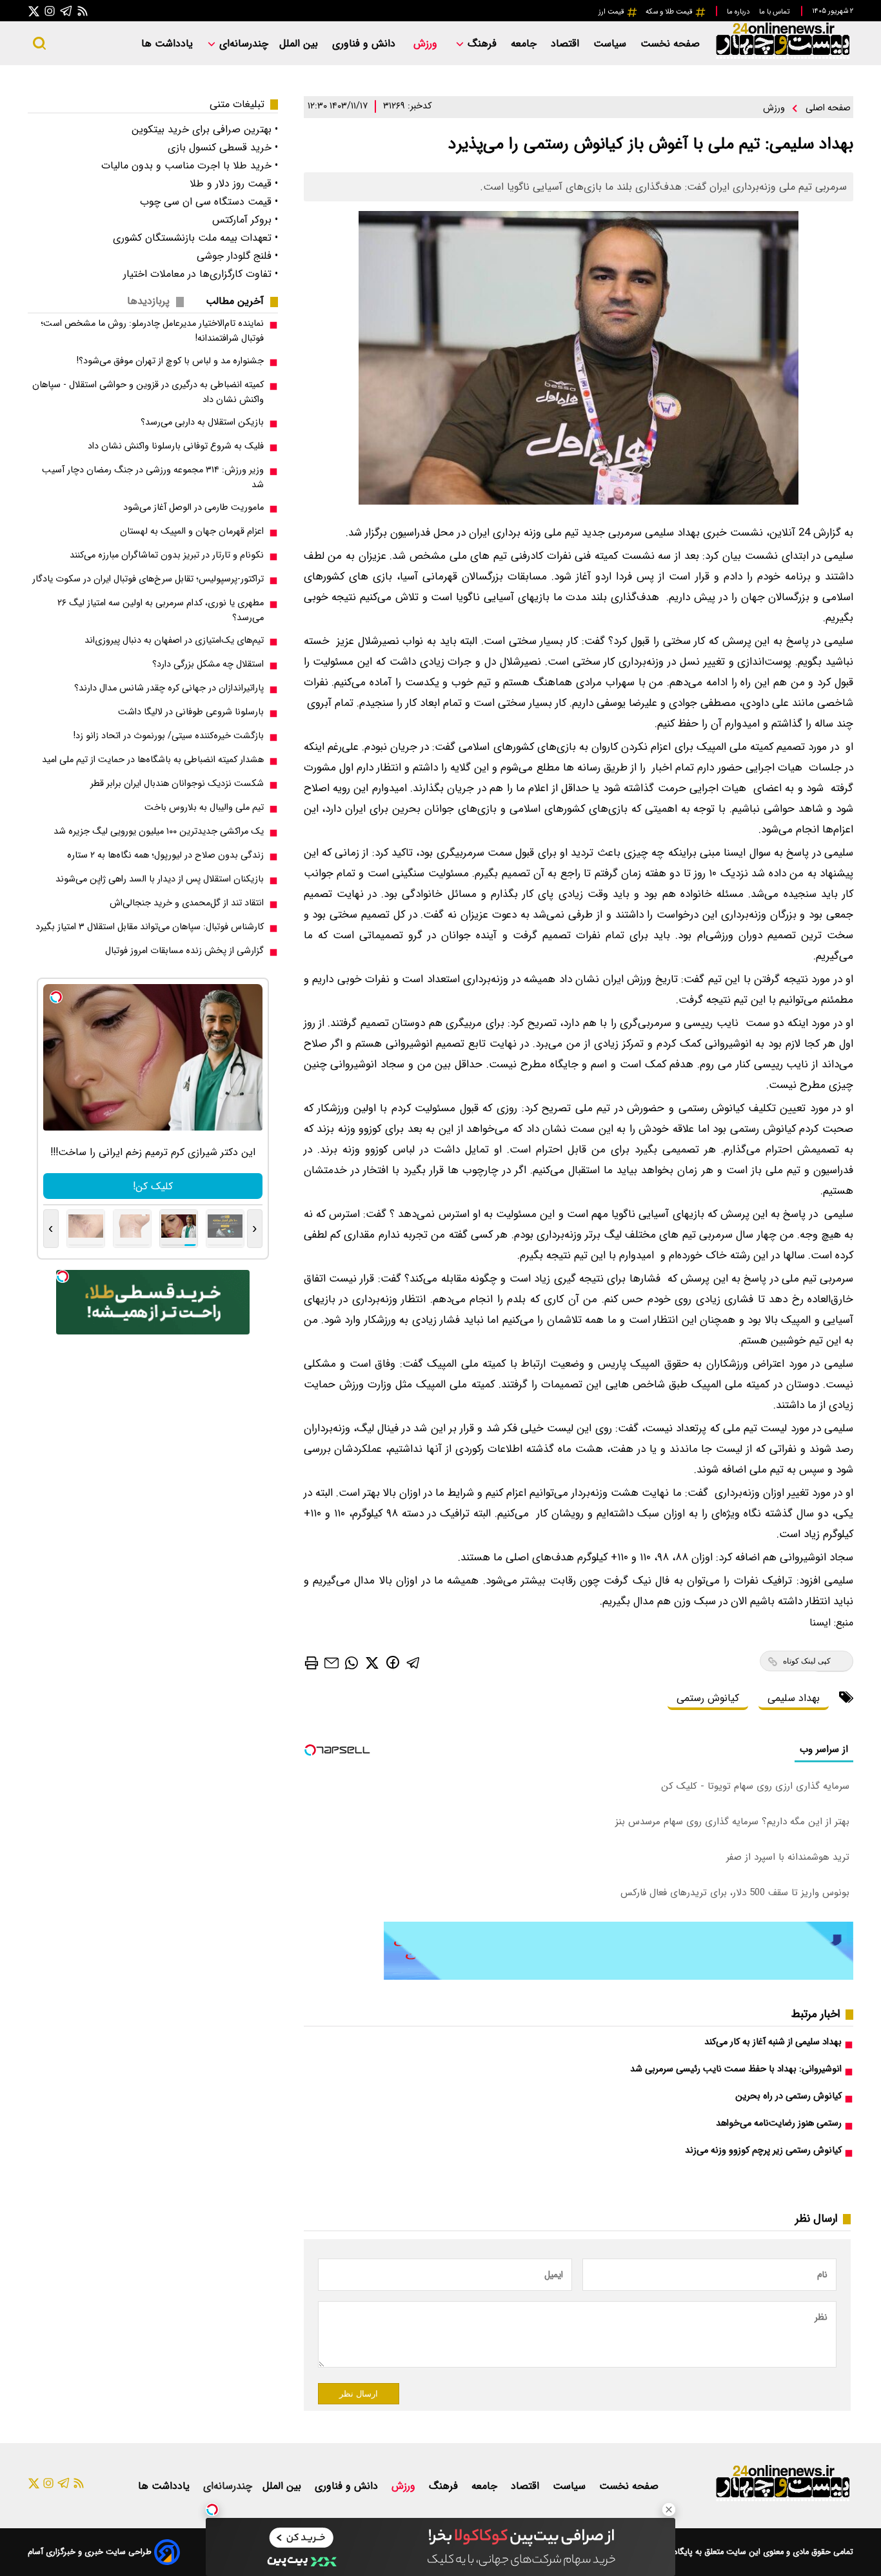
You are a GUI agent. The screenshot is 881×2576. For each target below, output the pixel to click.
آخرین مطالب (235, 301)
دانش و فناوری (365, 44)
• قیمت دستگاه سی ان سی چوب (209, 202)
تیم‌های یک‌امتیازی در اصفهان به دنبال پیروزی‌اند (174, 640)
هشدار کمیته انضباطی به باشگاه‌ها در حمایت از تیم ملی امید (153, 760)
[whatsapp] (351, 1662)
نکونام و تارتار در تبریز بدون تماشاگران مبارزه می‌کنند (167, 555)
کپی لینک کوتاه (807, 1661)
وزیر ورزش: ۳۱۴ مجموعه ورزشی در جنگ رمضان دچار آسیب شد (153, 478)
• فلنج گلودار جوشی (237, 256)
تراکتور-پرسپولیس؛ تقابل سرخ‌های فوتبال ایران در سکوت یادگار (148, 579)
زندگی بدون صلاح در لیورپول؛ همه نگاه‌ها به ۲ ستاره (165, 855)
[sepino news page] (619, 1977)
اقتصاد (567, 44)
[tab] (240, 301)
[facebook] (393, 1662)
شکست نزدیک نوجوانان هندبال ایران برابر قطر (177, 784)
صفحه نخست (670, 44)
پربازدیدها (148, 301)
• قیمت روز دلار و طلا (234, 184)
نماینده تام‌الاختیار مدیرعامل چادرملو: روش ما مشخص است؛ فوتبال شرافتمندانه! (152, 331)
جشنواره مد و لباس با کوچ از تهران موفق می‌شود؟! (170, 361)
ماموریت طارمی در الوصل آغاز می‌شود (193, 508)
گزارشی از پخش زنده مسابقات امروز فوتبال (184, 951)
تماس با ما (775, 12)
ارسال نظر (359, 2394)
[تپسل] (212, 2510)
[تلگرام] (66, 11)
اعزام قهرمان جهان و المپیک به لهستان (192, 531)
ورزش (427, 44)
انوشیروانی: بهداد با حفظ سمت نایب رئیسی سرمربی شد (736, 2069)
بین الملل (300, 44)
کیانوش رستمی (708, 1698)
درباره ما (739, 12)
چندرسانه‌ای (242, 44)
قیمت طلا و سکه (670, 12)
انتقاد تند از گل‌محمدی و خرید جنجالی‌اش (187, 903)
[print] (312, 1663)
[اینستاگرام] (50, 11)
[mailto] (332, 1662)
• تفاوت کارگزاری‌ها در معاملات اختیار (201, 274)
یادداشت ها (169, 44)
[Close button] (669, 2510)
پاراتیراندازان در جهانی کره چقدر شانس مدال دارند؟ (169, 688)
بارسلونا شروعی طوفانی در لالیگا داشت (191, 712)
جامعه (525, 44)
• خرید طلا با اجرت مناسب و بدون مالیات (190, 166)
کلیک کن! (153, 1186)
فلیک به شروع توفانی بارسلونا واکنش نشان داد (176, 446)
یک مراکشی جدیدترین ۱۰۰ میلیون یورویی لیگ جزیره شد (159, 831)
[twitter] (372, 1662)
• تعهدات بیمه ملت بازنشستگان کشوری (195, 238)
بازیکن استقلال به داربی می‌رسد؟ (202, 422)
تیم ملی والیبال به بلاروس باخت (204, 808)
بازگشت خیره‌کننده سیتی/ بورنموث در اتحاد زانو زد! (169, 736)
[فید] (83, 11)
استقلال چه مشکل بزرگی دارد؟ (208, 664)
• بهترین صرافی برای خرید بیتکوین (205, 129)
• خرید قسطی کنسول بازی (223, 147)
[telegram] (413, 1662)
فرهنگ (482, 44)
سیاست (611, 44)
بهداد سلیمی (794, 1698)
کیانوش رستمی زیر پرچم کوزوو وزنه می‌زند (763, 2150)
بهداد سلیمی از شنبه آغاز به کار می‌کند (773, 2042)
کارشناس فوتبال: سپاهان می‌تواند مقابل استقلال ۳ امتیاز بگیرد (150, 927)
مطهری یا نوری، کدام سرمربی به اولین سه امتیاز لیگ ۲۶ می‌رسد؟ (161, 610)
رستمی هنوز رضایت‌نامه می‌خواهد (779, 2123)
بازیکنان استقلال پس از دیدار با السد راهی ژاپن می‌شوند (160, 879)
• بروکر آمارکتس (245, 220)
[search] (39, 43)
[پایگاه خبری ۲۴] (782, 57)
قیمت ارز (612, 12)
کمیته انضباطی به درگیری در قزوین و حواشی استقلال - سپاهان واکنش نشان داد (148, 392)
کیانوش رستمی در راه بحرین (788, 2096)
